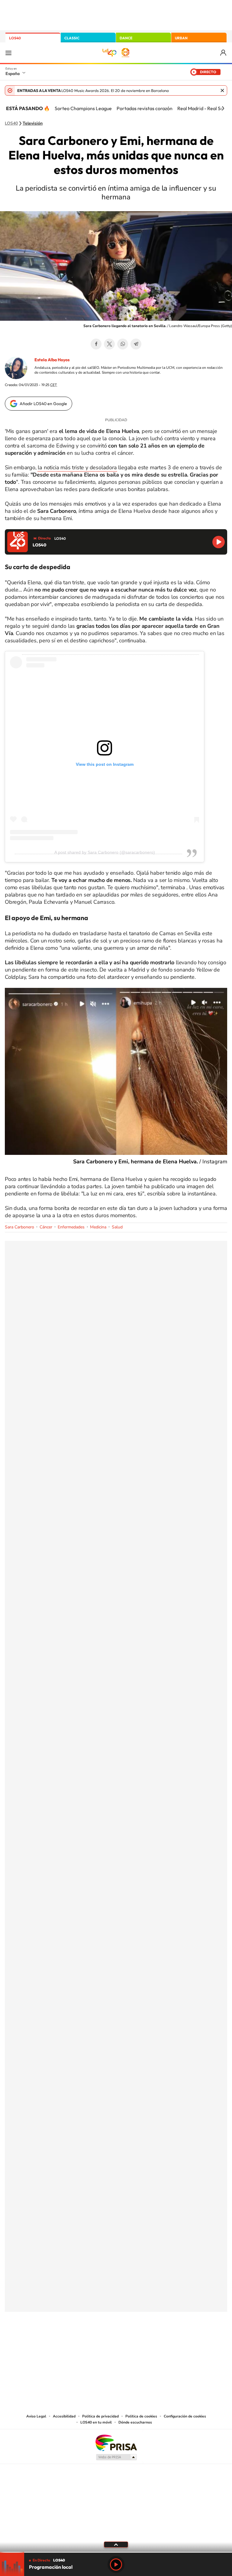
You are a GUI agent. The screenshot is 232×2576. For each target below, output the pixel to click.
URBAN (181, 38)
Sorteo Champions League (83, 108)
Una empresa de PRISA (116, 2442)
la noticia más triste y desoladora (77, 467)
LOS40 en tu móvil (96, 2422)
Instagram (80, 2342)
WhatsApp (123, 344)
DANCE (126, 38)
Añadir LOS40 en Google (43, 404)
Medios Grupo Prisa (116, 2457)
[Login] (224, 53)
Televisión (33, 123)
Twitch (140, 2342)
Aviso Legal (36, 2416)
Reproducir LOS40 (219, 542)
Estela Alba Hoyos (52, 360)
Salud (117, 1227)
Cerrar (222, 90)
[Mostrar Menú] (8, 53)
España (13, 74)
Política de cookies (141, 2416)
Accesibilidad (64, 2416)
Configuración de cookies (185, 2416)
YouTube (104, 2342)
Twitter (109, 344)
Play (116, 2565)
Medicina (98, 1227)
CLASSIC (72, 38)
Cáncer (46, 1227)
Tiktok (92, 2342)
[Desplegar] (116, 2544)
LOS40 (15, 38)
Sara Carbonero (19, 1227)
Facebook (96, 344)
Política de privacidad (100, 2416)
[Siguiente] (223, 108)
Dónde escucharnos (135, 2422)
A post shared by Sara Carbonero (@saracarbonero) (105, 852)
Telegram (136, 344)
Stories (152, 2342)
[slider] (116, 2552)
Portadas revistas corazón (145, 108)
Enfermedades (71, 1227)
